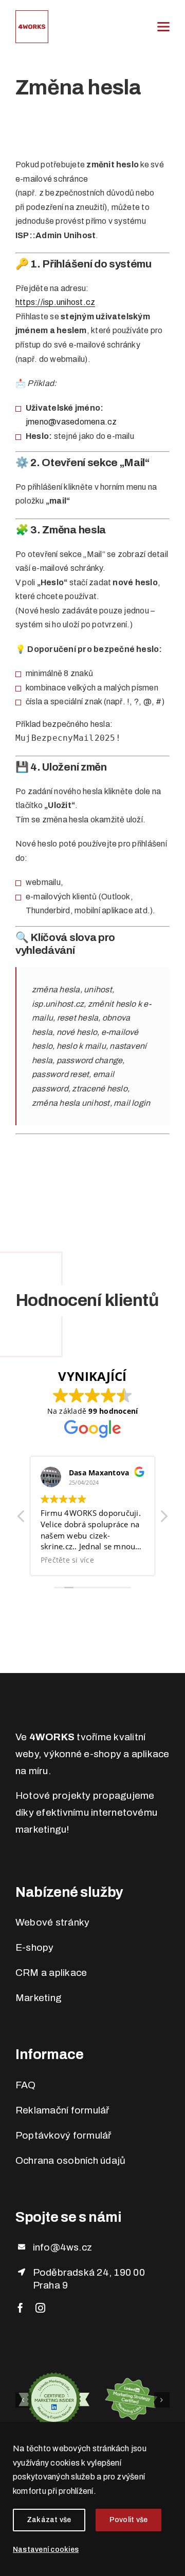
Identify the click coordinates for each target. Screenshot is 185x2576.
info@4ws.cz (63, 2247)
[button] (163, 1519)
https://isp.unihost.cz (55, 302)
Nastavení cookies (46, 2550)
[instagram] (40, 2308)
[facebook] (20, 2308)
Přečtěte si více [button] (123, 1560)
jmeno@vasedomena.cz (71, 422)
